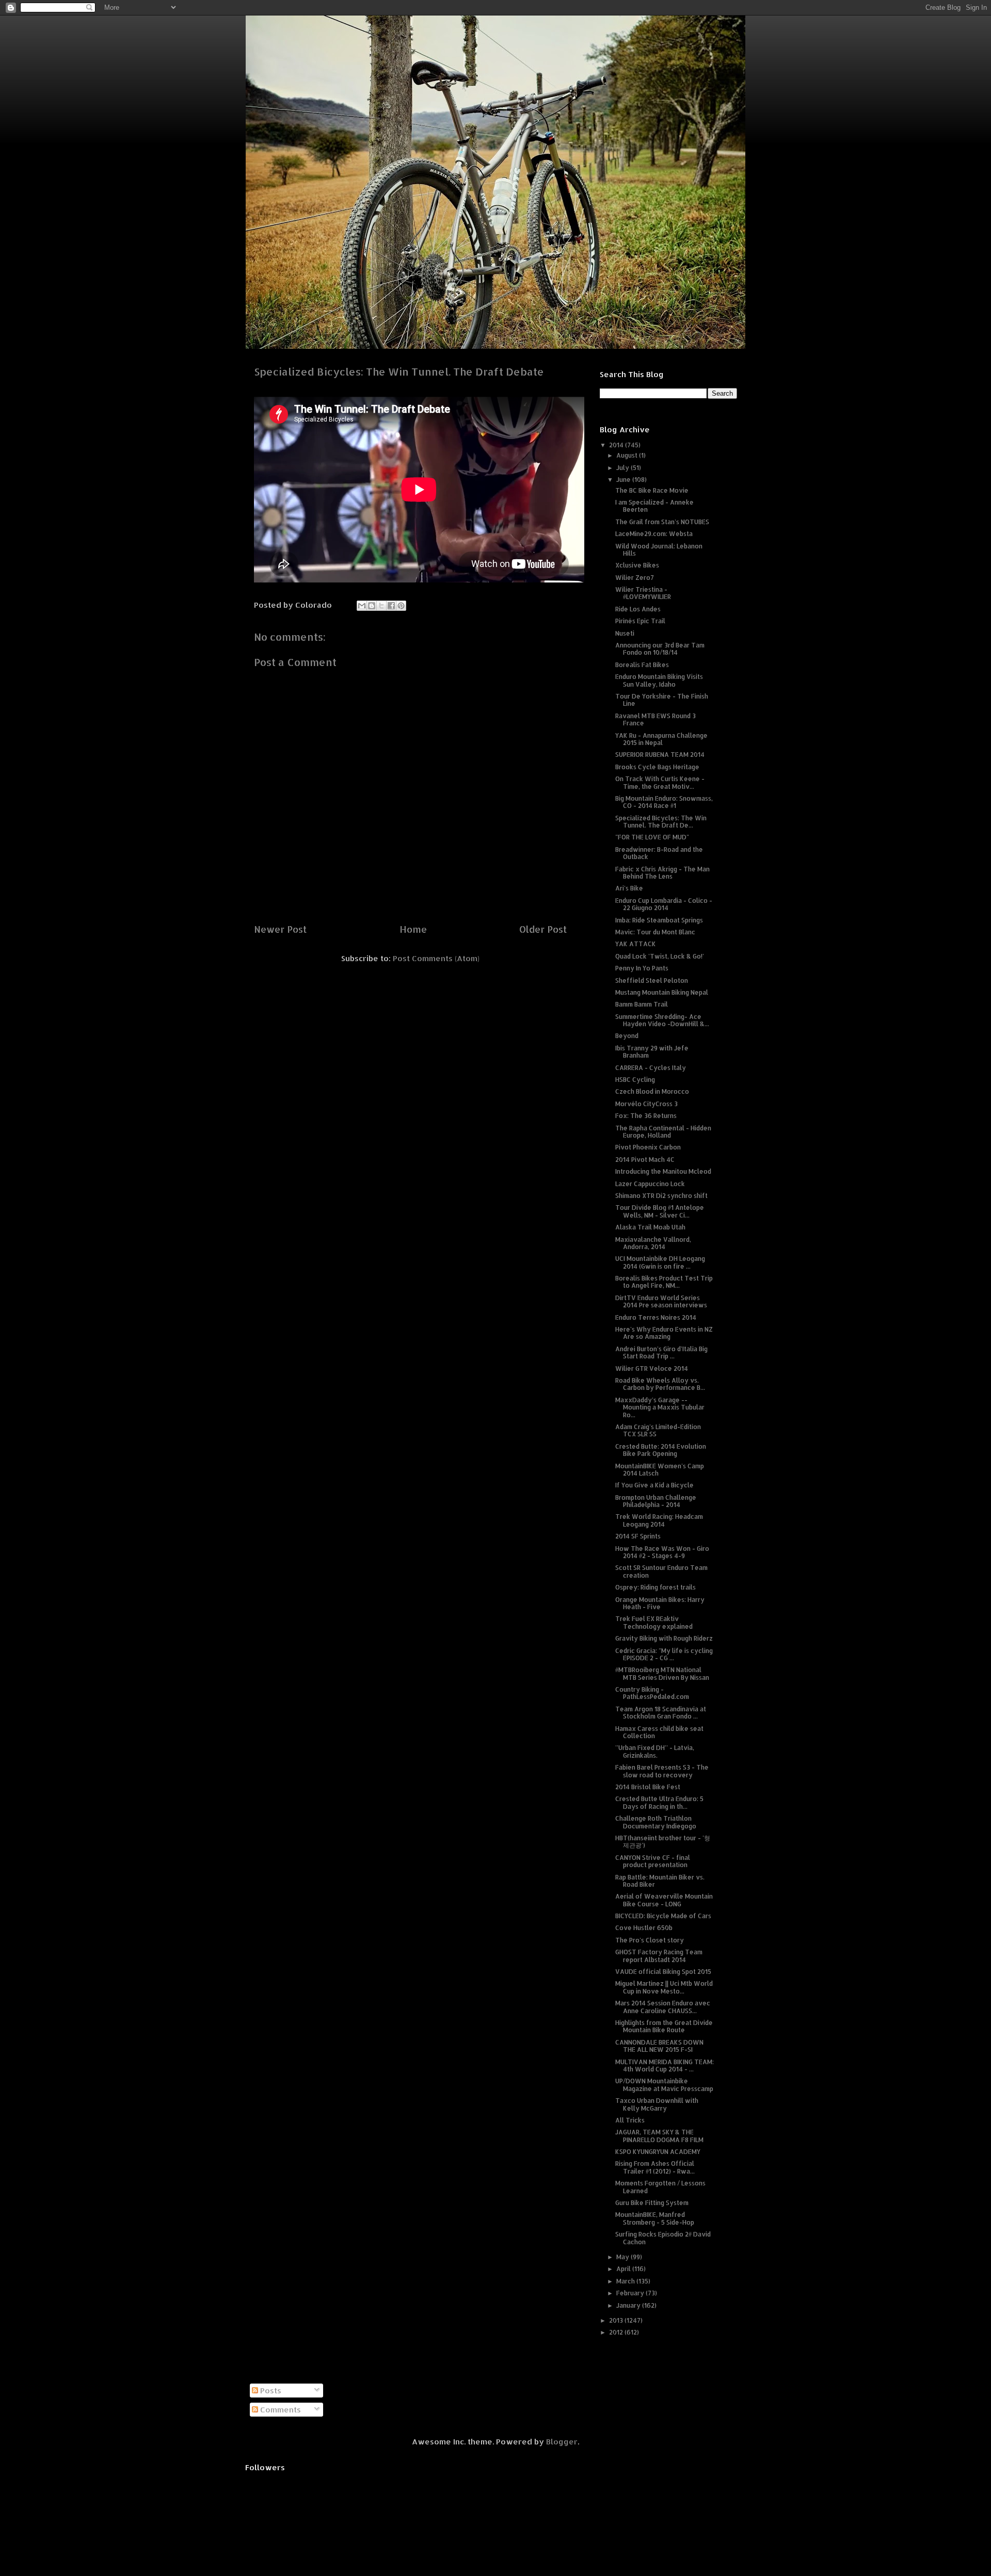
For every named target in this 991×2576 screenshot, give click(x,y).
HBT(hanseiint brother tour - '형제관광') (663, 1842)
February (631, 2293)
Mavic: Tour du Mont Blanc (655, 932)
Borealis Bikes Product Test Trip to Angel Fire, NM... (664, 1282)
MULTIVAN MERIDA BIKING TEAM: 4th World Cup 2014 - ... (665, 2065)
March (626, 2281)
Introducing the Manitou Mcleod (663, 1171)
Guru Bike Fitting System (652, 2203)
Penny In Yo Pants (642, 968)
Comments (279, 2410)
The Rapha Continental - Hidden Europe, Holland (663, 1132)
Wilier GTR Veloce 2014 (652, 1368)
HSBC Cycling (635, 1080)
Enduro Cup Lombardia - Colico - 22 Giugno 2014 (664, 904)
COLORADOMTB (496, 31)
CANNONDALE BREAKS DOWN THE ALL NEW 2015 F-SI (659, 2046)
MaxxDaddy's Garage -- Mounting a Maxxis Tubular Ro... (660, 1407)
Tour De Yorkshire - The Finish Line (662, 700)
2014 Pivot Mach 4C (645, 1160)
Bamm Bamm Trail (642, 1004)
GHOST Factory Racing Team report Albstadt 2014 (659, 1956)
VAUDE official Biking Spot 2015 (663, 1972)
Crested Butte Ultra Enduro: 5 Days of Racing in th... (659, 1802)
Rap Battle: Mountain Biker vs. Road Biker (660, 1881)
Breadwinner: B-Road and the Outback (659, 853)
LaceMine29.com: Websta (654, 534)
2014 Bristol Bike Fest (648, 1787)
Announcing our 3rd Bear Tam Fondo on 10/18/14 (660, 649)
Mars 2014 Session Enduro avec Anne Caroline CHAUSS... (663, 2007)
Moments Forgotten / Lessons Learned (660, 2187)
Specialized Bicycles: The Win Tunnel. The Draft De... (661, 822)
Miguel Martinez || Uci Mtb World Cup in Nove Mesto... (664, 1987)
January (629, 2305)
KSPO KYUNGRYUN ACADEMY (658, 2152)
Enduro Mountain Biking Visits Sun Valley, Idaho (659, 680)
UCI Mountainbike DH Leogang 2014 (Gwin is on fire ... (660, 1262)
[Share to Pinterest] (401, 606)
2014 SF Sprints (638, 1536)
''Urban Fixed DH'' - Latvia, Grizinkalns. (655, 1751)
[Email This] (362, 606)
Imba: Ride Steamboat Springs (659, 920)
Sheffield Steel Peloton (652, 981)
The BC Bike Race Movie (652, 490)
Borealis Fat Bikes (642, 665)
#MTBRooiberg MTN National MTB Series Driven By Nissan (662, 1673)
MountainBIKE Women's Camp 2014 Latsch (660, 1470)
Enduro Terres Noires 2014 (656, 1317)
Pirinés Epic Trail (640, 621)
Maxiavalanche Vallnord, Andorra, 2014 (653, 1243)
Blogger (562, 2442)
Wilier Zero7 (635, 578)
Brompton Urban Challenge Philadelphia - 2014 (656, 1501)
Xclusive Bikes (637, 565)
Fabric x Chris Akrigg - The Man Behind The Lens (662, 873)
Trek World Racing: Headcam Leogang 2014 (659, 1520)
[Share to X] (381, 606)
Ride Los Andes (638, 609)
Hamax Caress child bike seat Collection (659, 1732)
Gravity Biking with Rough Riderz (664, 1638)
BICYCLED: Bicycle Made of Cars (663, 1916)
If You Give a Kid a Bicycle (654, 1485)
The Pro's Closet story (650, 1940)
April (624, 2269)
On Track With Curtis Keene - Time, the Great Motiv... (660, 782)
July (624, 468)
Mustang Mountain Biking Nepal (662, 992)
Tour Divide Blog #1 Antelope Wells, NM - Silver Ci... (660, 1211)
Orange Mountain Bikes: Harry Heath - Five (660, 1603)
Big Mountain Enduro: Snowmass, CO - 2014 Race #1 (664, 802)
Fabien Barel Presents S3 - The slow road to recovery (662, 1771)
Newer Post (280, 929)
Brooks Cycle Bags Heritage (657, 767)
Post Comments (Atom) (436, 958)
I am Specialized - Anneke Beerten (654, 506)
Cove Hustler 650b (644, 1928)
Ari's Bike (629, 888)
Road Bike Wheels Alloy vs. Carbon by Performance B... (660, 1384)
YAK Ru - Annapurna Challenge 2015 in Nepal (661, 739)
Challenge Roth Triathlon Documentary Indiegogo (656, 1822)
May (624, 2257)
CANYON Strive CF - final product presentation (653, 1861)
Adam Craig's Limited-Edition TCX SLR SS (658, 1430)
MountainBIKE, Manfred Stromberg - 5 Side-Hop (655, 2218)
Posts (270, 2391)
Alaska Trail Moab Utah (650, 1227)
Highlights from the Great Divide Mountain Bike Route (664, 2026)
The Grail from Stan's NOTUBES (662, 522)
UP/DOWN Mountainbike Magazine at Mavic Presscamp (664, 2085)
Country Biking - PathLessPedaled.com (652, 1693)
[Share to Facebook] (391, 606)
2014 (617, 445)
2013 (617, 2320)
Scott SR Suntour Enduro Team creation (661, 1571)
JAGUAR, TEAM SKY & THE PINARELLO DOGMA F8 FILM (659, 2136)
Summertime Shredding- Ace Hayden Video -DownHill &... (662, 1020)
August (628, 455)
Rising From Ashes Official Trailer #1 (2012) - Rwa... (655, 2167)
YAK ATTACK (636, 944)
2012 (617, 2332)
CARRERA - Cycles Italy (651, 1068)
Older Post (543, 929)
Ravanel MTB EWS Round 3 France (656, 719)
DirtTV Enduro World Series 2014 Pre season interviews (661, 1301)
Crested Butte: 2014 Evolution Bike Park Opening (661, 1450)
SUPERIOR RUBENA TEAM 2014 (660, 755)
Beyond (627, 1036)
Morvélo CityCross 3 (646, 1104)
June (624, 480)
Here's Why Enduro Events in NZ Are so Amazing (664, 1333)
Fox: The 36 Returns (646, 1116)
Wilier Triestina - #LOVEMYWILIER (643, 593)
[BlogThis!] (372, 606)
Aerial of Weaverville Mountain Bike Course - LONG (664, 1900)
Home (413, 929)
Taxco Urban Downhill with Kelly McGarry (657, 2104)
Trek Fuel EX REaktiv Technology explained (654, 1622)
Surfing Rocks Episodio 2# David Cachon (663, 2238)
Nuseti (625, 633)
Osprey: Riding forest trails (656, 1587)
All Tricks (630, 2120)
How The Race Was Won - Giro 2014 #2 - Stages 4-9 (662, 1552)
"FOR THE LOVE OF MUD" (652, 837)
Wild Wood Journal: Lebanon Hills (659, 550)
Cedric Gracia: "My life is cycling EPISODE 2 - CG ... (664, 1654)
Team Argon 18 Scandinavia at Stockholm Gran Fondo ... (661, 1713)
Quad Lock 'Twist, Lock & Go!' (660, 956)
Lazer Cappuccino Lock (650, 1184)
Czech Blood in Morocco (652, 1091)
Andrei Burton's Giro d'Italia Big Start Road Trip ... (661, 1352)
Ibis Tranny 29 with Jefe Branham (652, 1052)
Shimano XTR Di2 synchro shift (661, 1196)
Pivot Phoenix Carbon (648, 1147)
